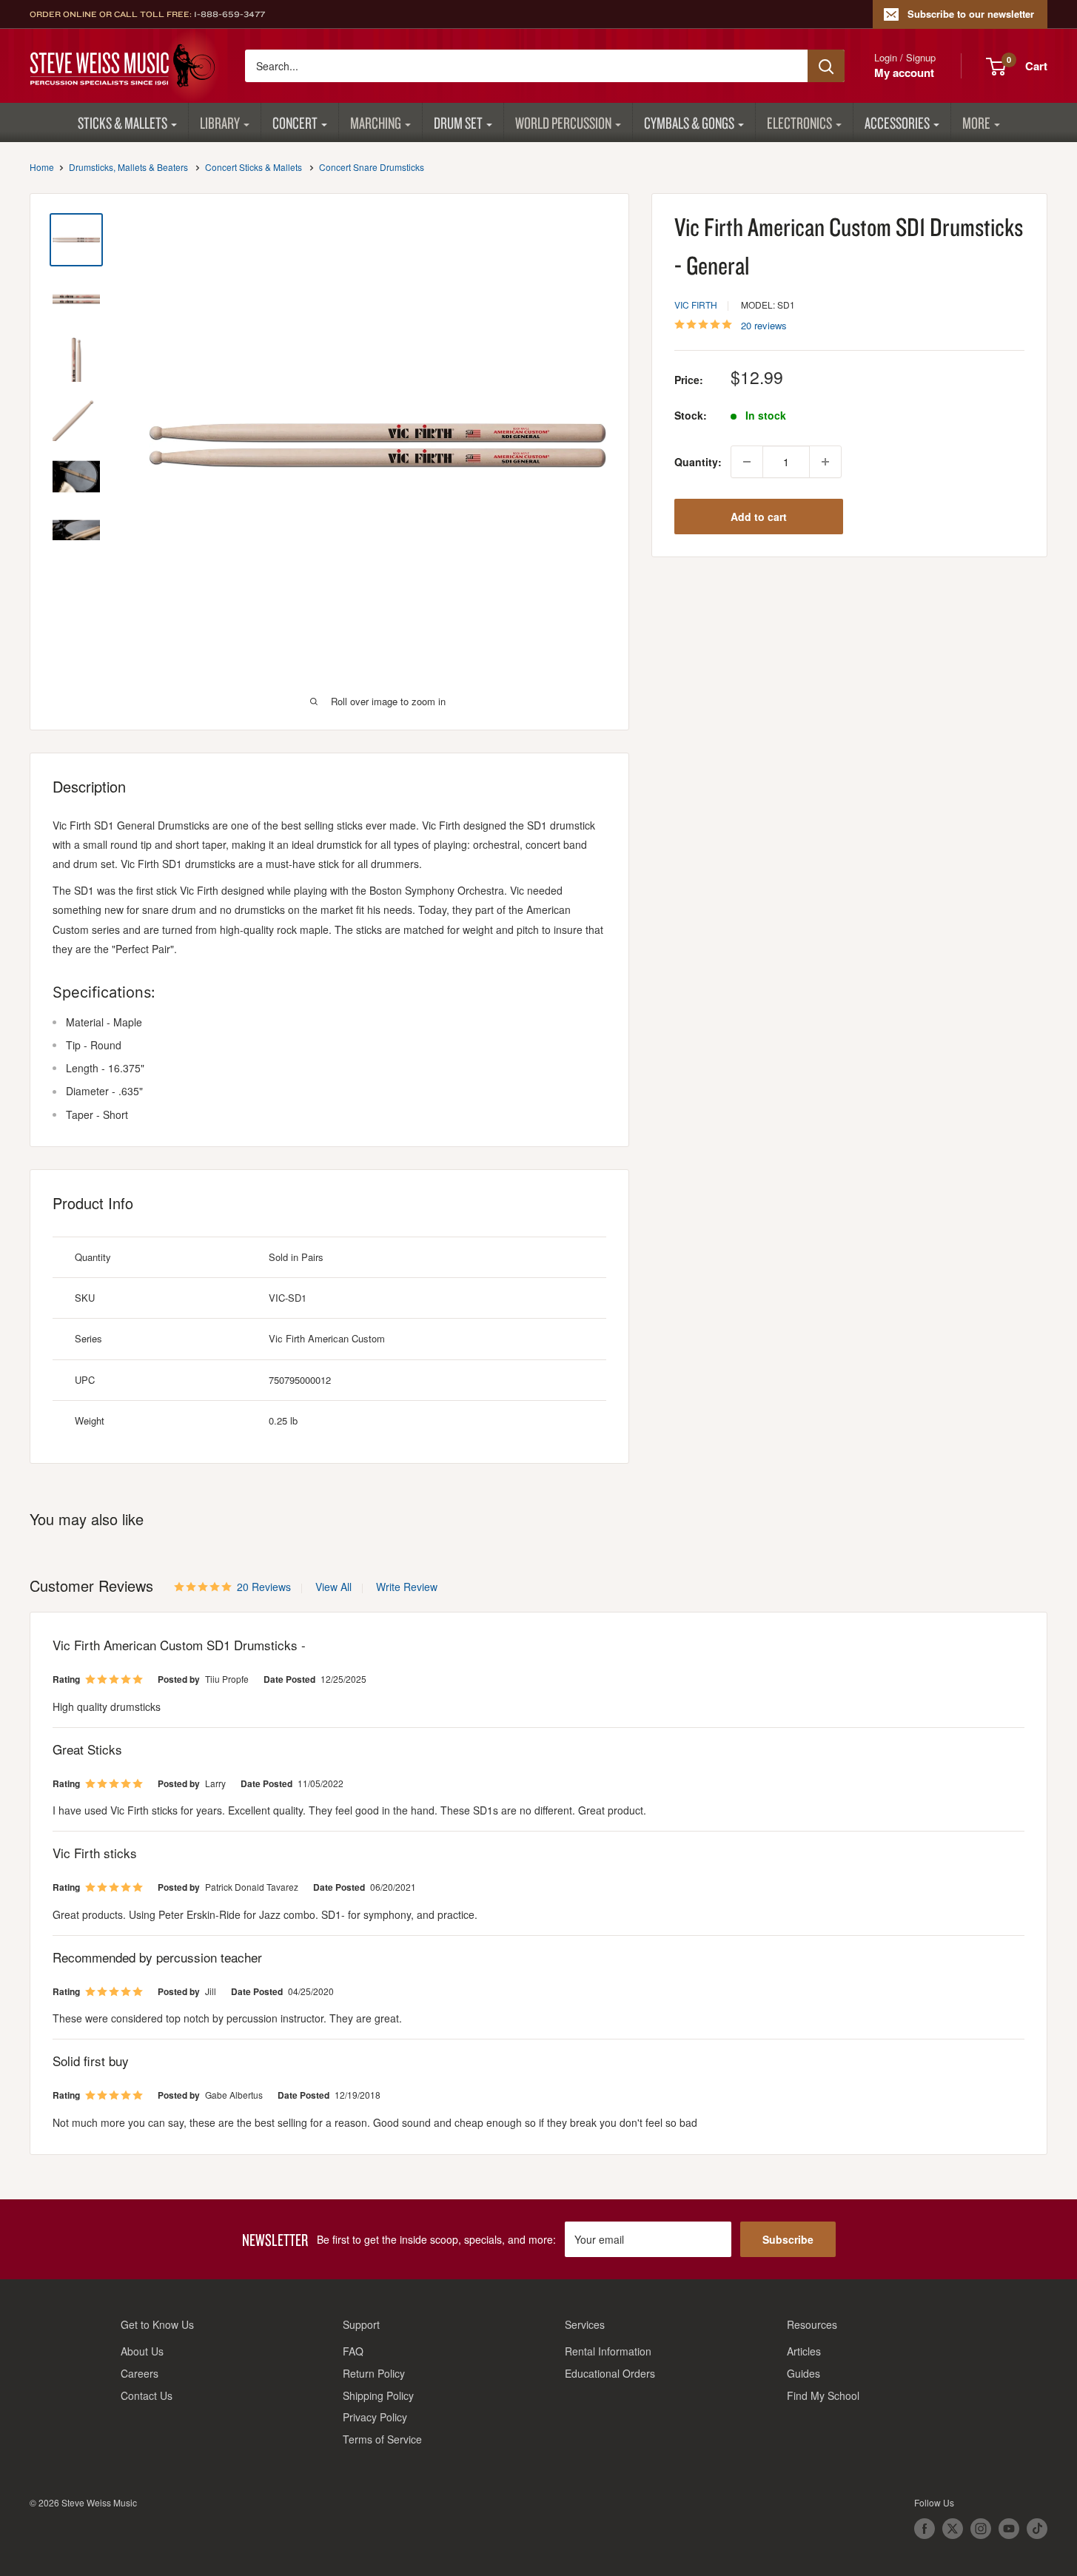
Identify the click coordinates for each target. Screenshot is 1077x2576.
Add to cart (759, 517)
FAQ (353, 2351)
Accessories (897, 122)
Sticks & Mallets (123, 122)
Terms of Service (382, 2439)
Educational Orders (610, 2373)
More (976, 122)
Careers (140, 2373)
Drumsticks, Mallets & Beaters (128, 167)
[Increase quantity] (825, 462)
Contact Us (147, 2395)
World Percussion (563, 122)
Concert (295, 122)
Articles (804, 2351)
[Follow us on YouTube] (1009, 2529)
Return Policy (374, 2373)
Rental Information (608, 2351)
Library (220, 122)
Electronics (799, 122)
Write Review (407, 1587)
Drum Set (458, 122)
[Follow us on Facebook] (925, 2529)
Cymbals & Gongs (689, 122)
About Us (142, 2351)
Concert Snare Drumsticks (372, 167)
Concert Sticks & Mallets (254, 167)
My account (904, 73)
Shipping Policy (378, 2395)
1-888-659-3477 (229, 14)
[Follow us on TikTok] (1037, 2529)
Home (42, 167)
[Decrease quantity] (747, 462)
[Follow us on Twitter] (953, 2529)
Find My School (823, 2395)
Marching (376, 122)
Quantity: (698, 462)
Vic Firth (696, 305)
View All (332, 1587)
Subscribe (788, 2239)
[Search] (826, 66)
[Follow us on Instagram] (981, 2529)
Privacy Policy (375, 2417)
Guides (803, 2373)
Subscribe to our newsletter (971, 14)
